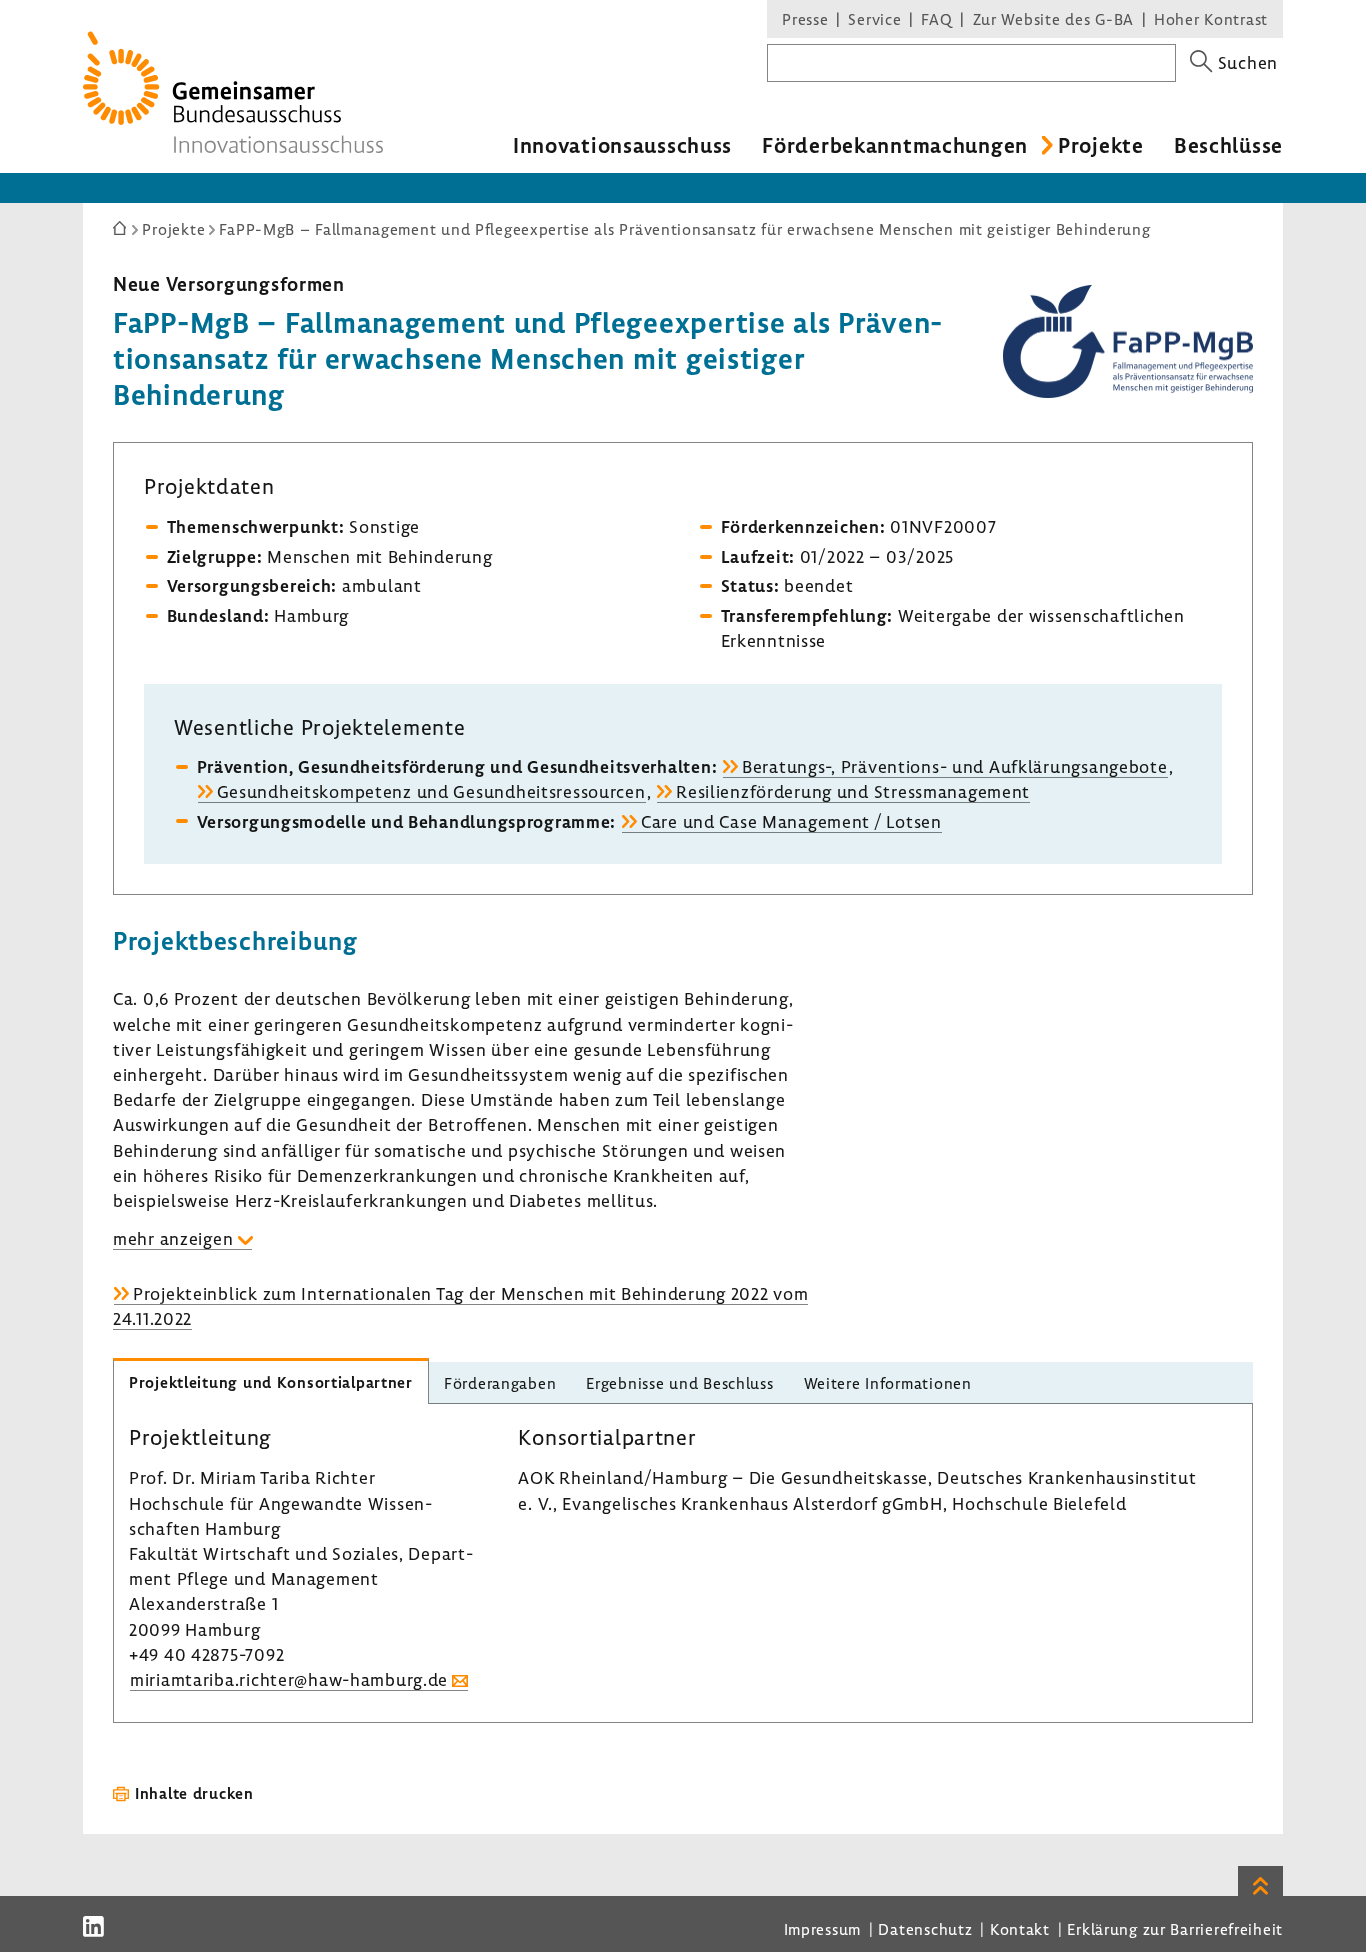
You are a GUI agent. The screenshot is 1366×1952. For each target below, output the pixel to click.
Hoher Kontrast (1211, 19)
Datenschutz (925, 1929)
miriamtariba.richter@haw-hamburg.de (289, 1679)
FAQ (936, 19)
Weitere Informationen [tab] (888, 1383)
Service (874, 19)
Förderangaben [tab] (500, 1383)
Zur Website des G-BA (1056, 19)
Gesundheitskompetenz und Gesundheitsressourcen (431, 791)
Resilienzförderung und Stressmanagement (853, 791)
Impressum (822, 1929)
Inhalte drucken (194, 1793)
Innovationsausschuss (622, 145)
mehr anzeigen (173, 1238)
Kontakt (1020, 1929)
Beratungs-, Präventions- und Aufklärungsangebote (955, 766)
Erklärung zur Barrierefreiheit (1175, 1929)
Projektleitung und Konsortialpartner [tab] (271, 1382)
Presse (805, 19)
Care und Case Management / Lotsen (791, 821)
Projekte (1101, 145)
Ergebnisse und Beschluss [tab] (679, 1383)
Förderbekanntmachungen (895, 145)
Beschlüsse (1228, 145)
